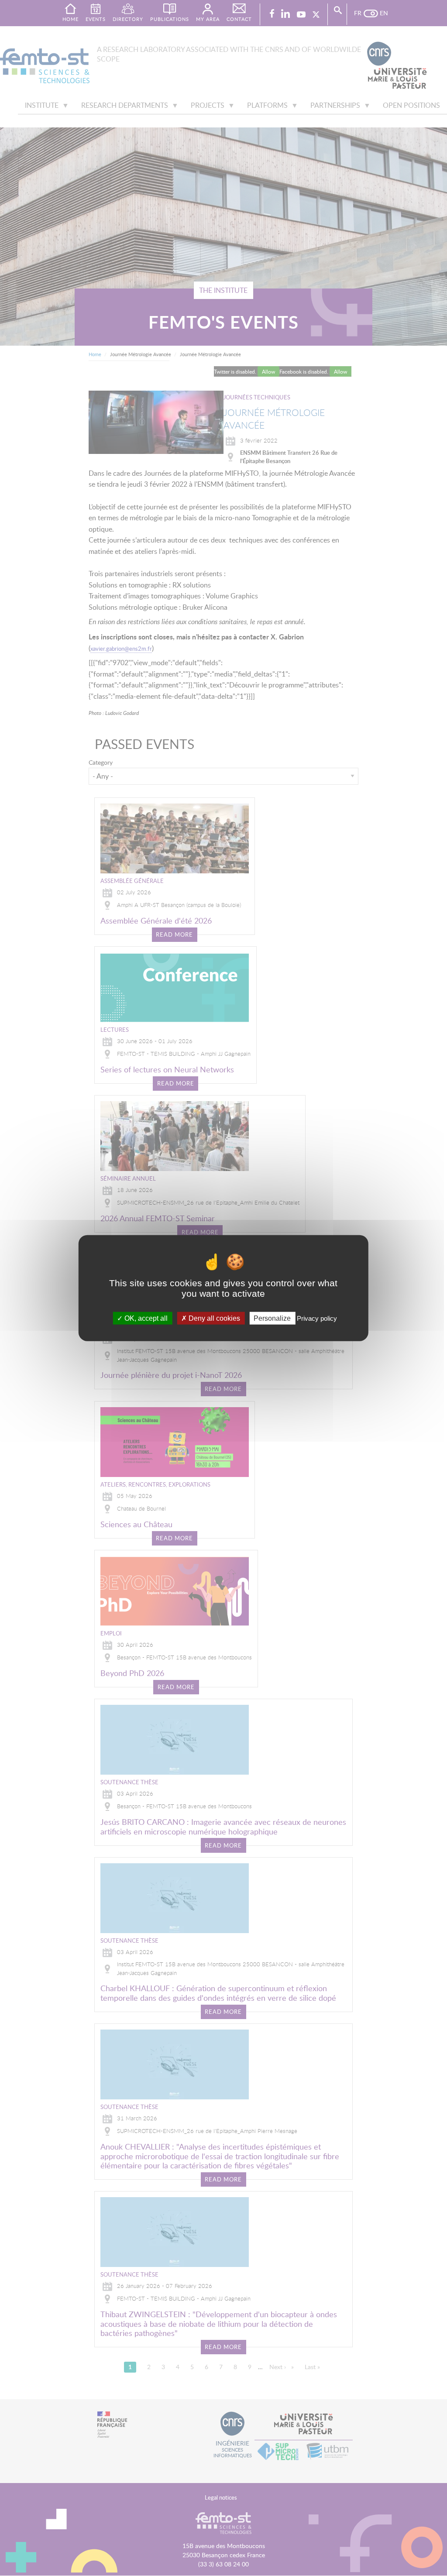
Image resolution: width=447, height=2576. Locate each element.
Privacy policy (317, 1318)
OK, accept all (145, 1318)
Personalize (272, 1318)
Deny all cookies (213, 1318)
